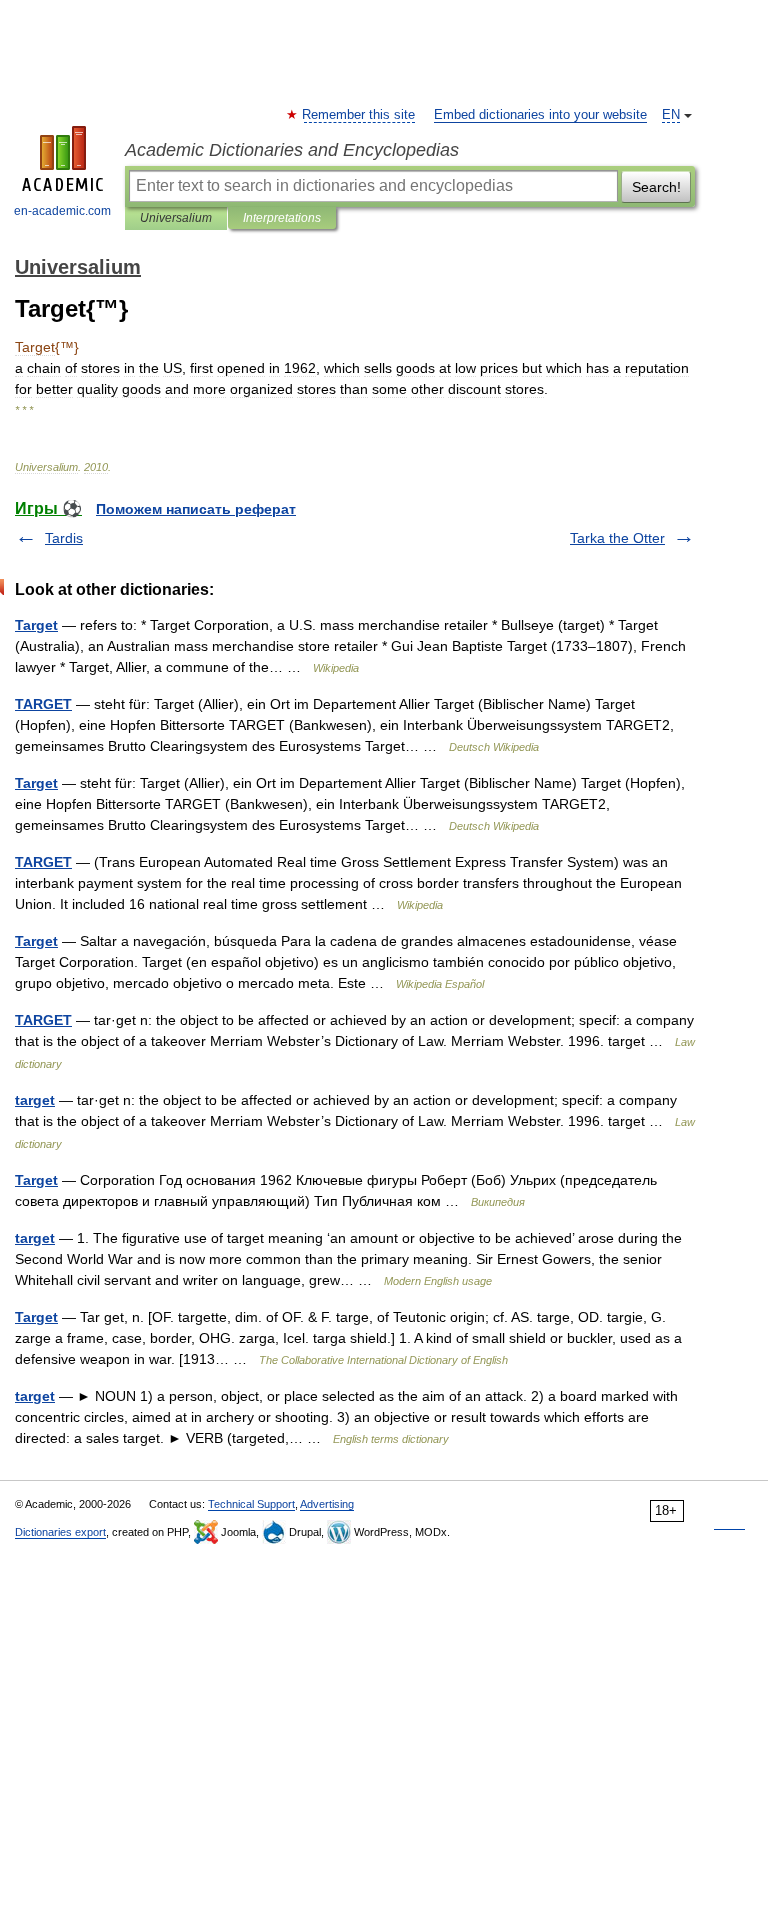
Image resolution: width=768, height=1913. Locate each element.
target (35, 1100)
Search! (656, 187)
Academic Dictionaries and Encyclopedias (292, 150)
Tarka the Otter (617, 538)
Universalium (176, 218)
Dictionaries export (60, 1532)
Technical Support (251, 1504)
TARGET (43, 704)
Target (36, 625)
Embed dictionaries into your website (540, 115)
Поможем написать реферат (196, 509)
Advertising (327, 1504)
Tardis (64, 538)
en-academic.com (62, 211)
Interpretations (282, 218)
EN (671, 115)
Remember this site (359, 115)
